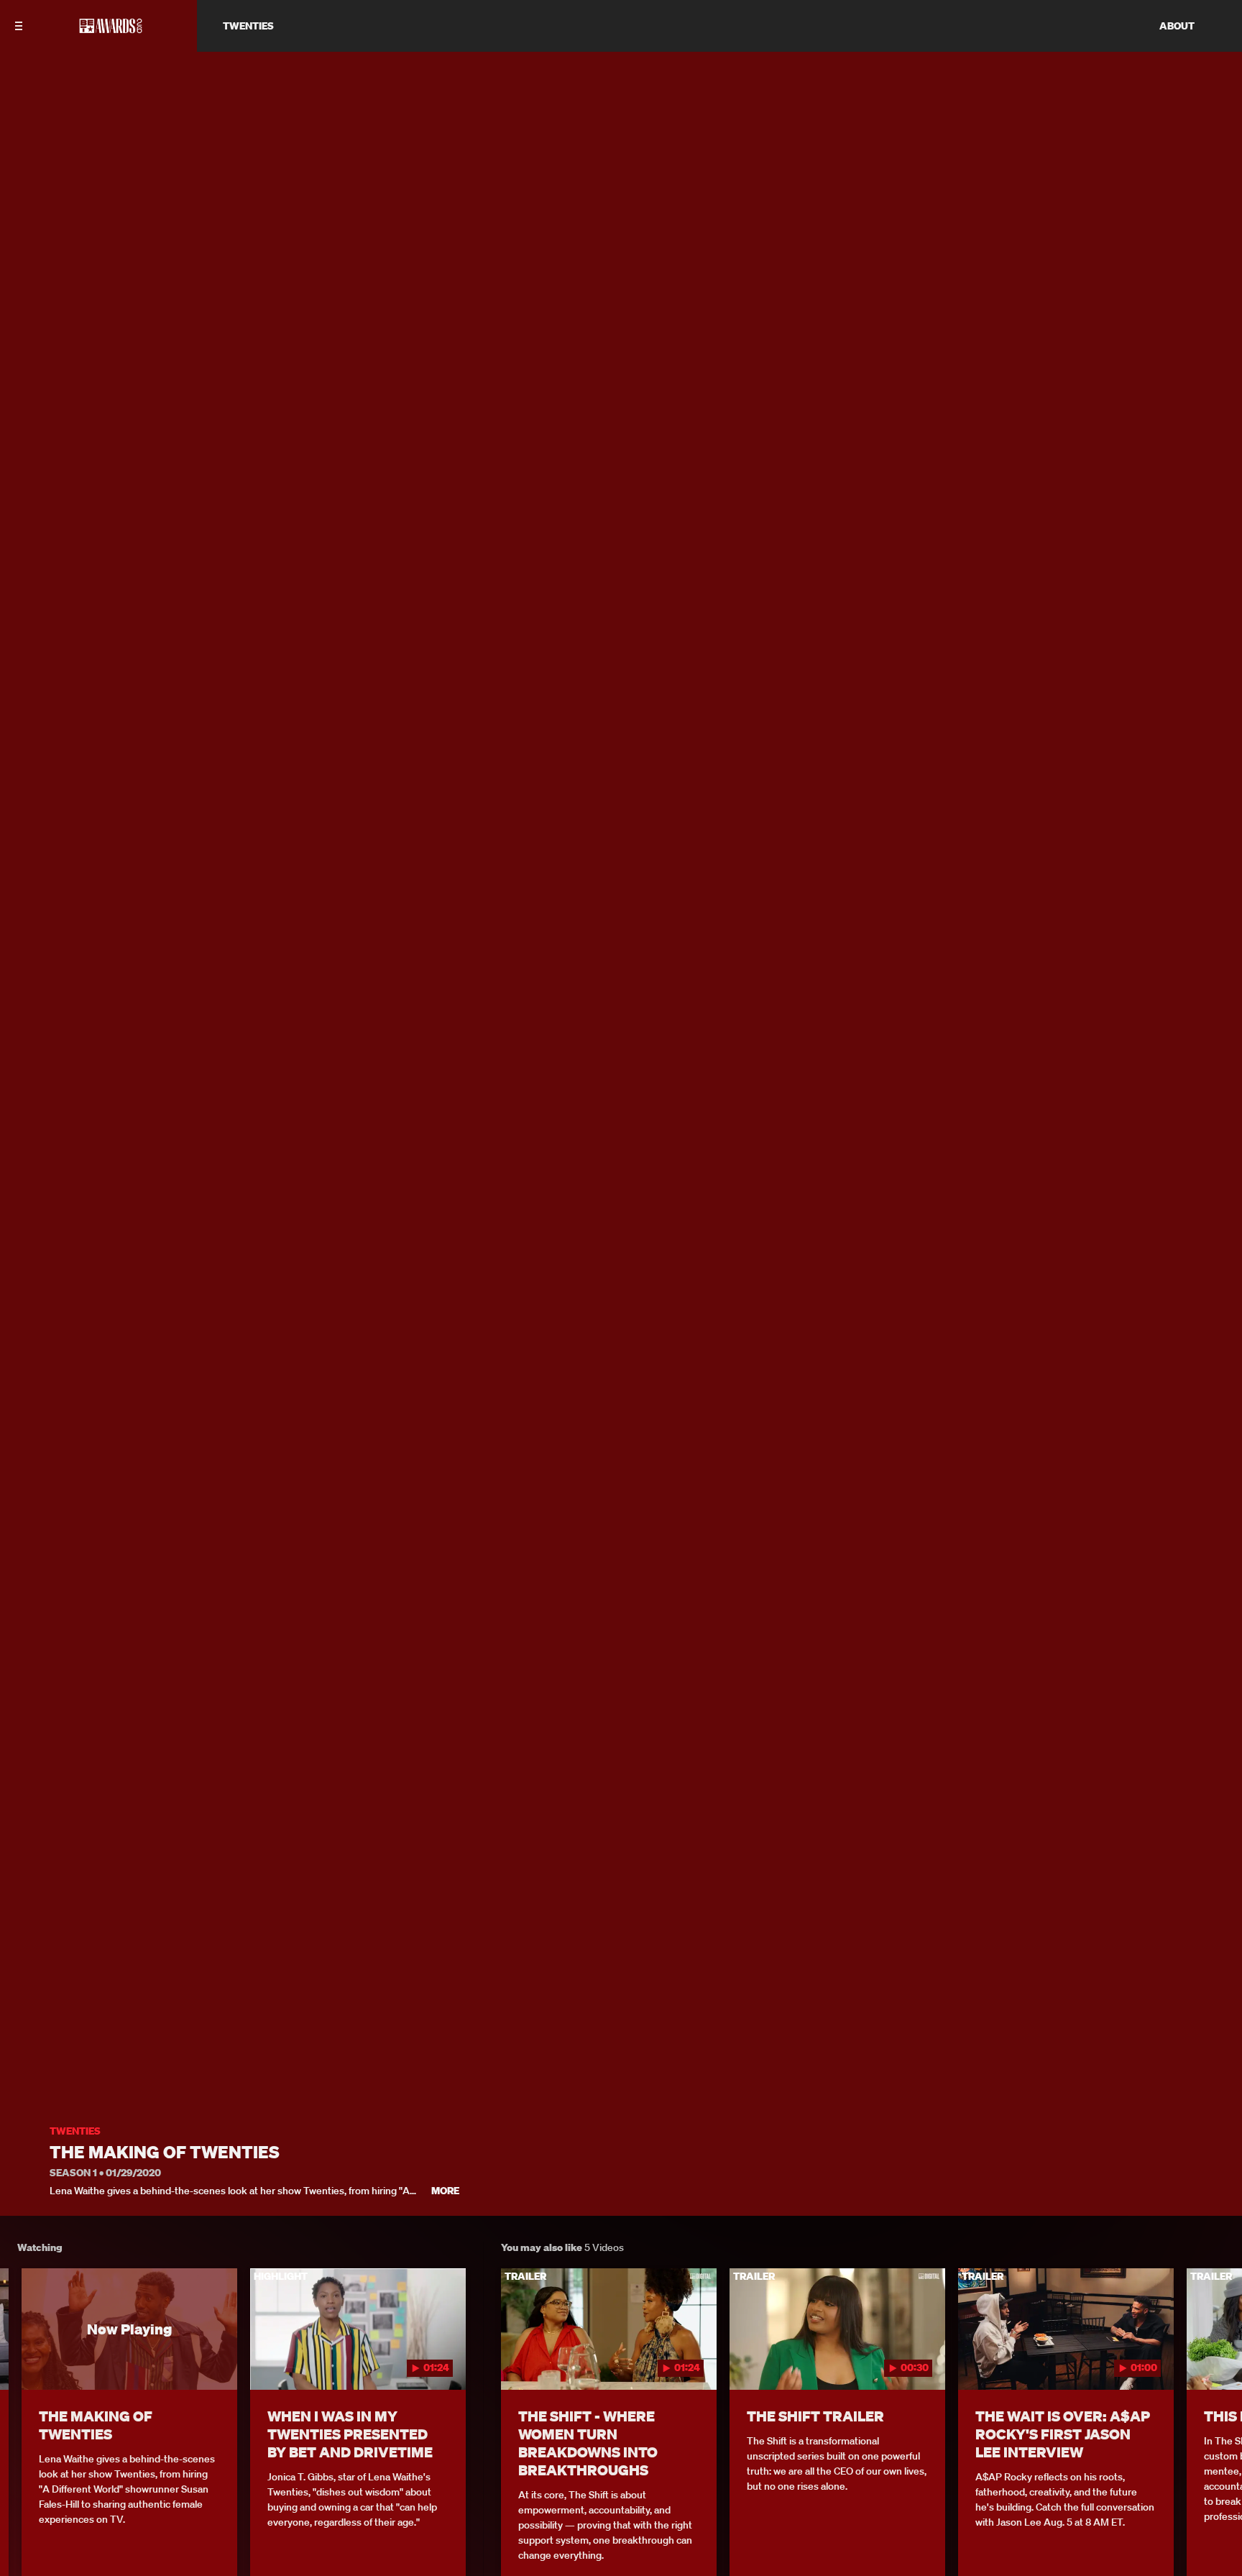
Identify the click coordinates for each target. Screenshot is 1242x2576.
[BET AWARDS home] (111, 30)
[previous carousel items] (28, 2360)
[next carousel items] (1214, 2360)
